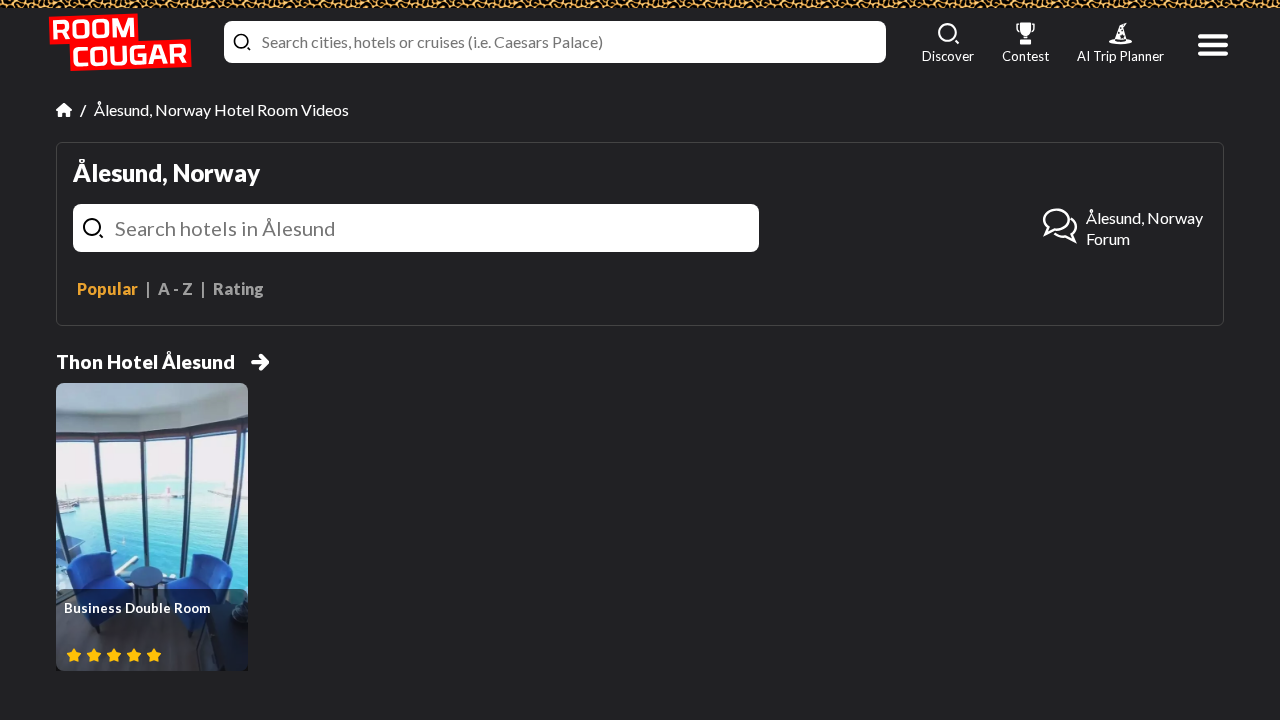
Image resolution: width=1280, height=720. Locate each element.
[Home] (64, 110)
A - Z (175, 288)
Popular (107, 288)
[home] (120, 42)
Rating (238, 288)
